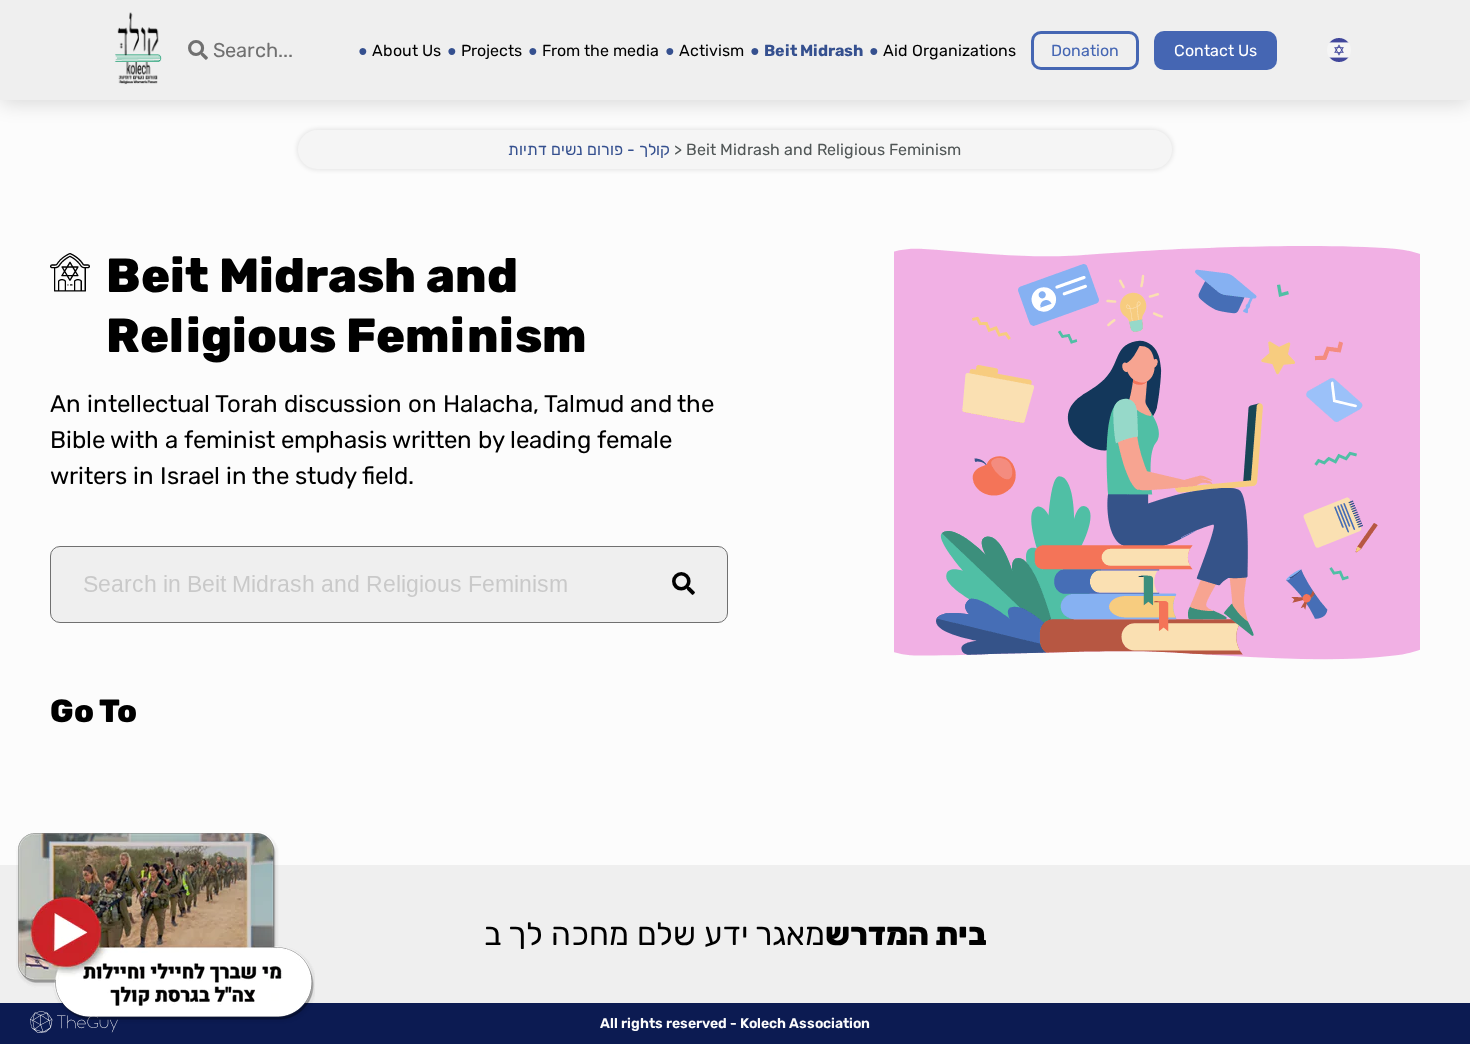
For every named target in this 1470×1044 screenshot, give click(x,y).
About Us (406, 50)
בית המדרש (906, 935)
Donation (1085, 50)
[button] (683, 584)
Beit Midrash (813, 50)
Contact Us (1215, 50)
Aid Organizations (949, 50)
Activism (711, 50)
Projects (491, 50)
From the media (600, 50)
